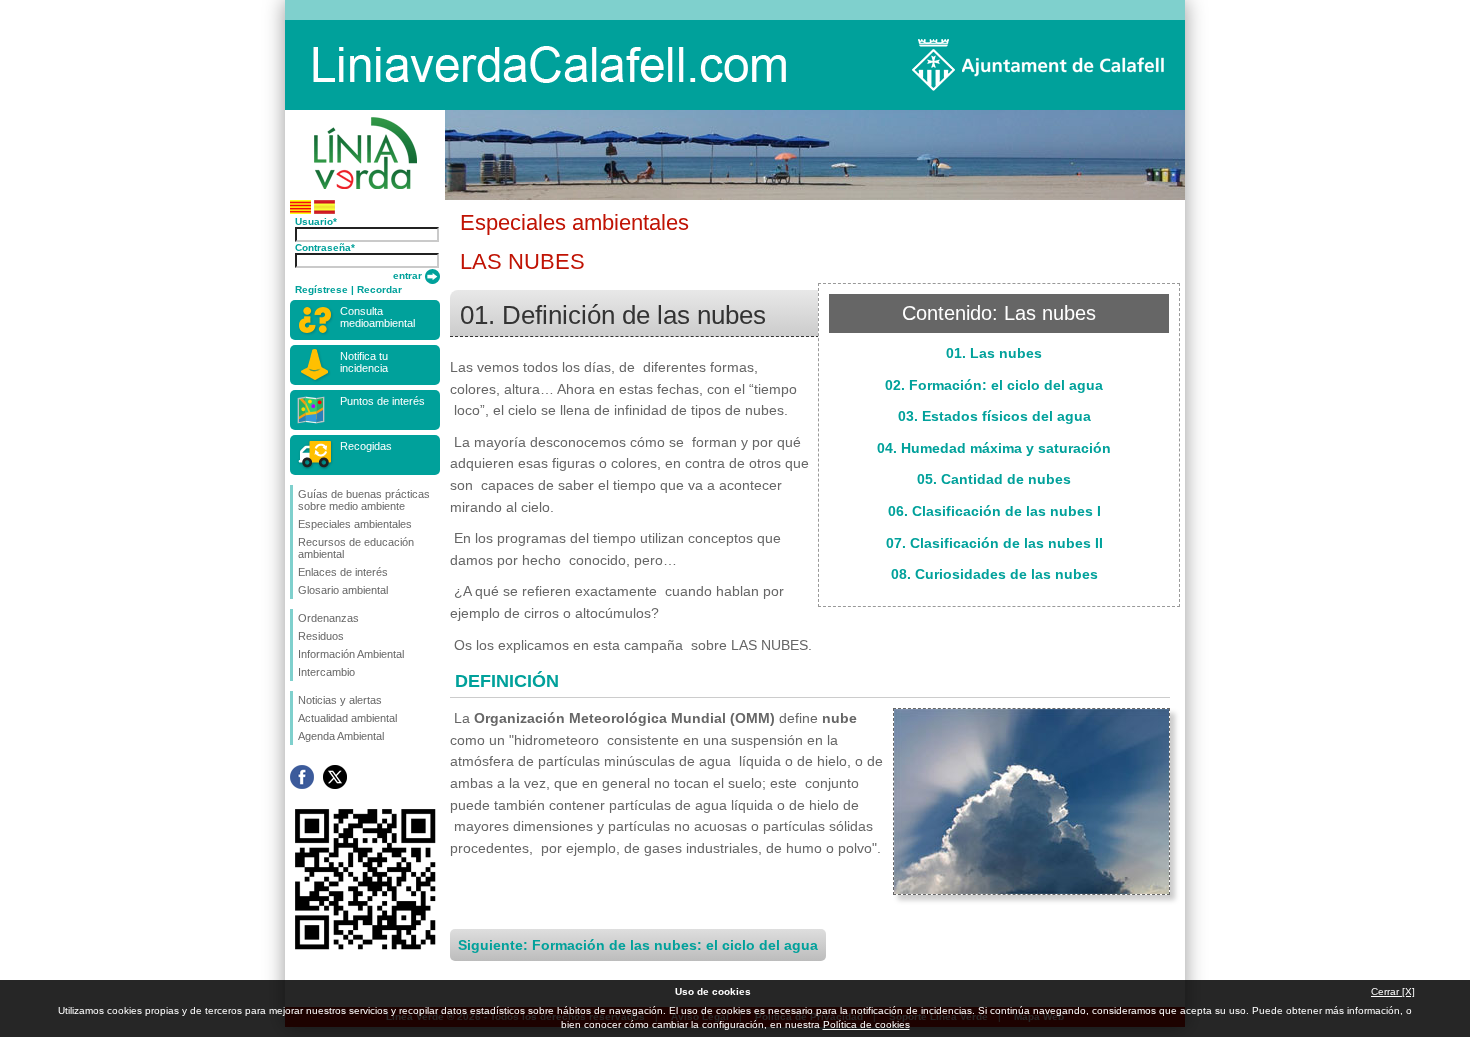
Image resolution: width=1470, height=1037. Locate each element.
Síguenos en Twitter (335, 777)
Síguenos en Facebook (302, 777)
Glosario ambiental (343, 590)
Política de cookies (866, 1024)
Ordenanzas (328, 618)
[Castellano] (324, 210)
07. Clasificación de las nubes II (994, 543)
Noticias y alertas (340, 700)
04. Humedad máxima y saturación (994, 448)
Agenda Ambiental (341, 736)
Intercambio (326, 672)
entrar (409, 275)
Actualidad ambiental (347, 718)
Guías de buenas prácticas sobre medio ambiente (364, 500)
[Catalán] (300, 210)
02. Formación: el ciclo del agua (994, 385)
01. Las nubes (994, 353)
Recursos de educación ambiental (356, 548)
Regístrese (321, 289)
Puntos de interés (382, 401)
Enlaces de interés (343, 572)
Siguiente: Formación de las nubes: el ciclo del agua (638, 945)
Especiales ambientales (355, 524)
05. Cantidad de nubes (994, 479)
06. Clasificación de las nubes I (994, 511)
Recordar (379, 289)
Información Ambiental (351, 654)
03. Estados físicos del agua (994, 416)
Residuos (321, 636)
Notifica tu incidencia (364, 362)
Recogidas (366, 446)
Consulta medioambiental (377, 317)
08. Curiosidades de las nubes (994, 574)
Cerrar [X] (1393, 991)
